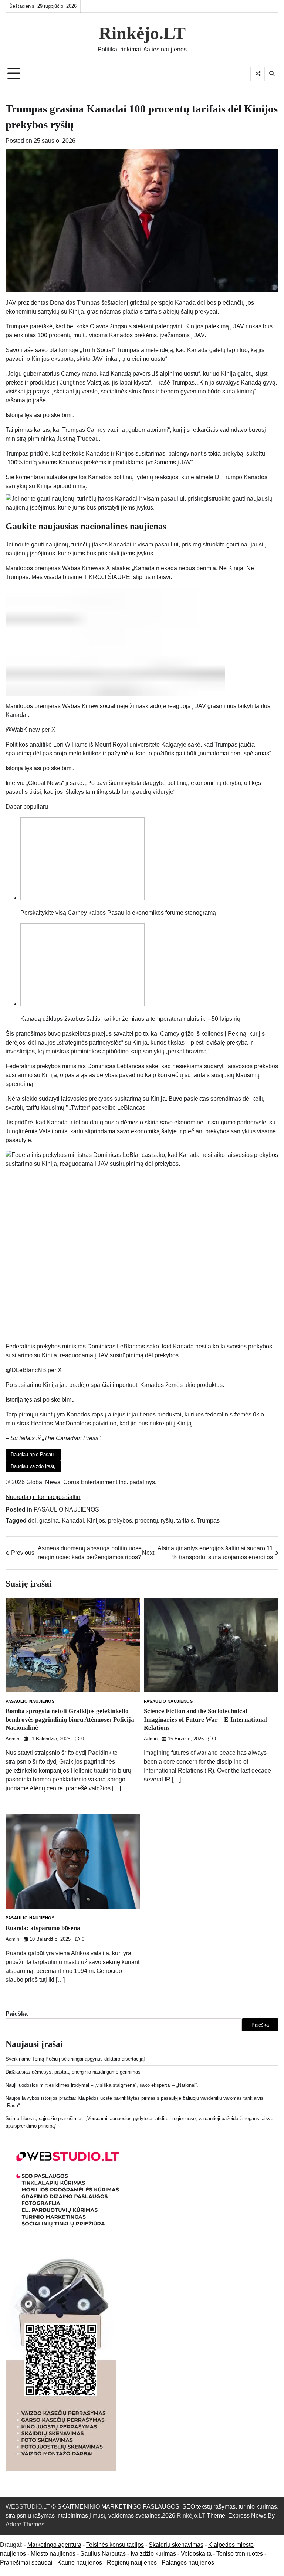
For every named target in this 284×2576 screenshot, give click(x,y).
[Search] (271, 74)
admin (12, 1739)
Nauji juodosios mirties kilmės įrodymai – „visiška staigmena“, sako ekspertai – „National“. (102, 2085)
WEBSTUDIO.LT (28, 2507)
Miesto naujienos (53, 2554)
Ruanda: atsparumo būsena (43, 1928)
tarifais (185, 1521)
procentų (146, 1521)
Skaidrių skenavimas (176, 2545)
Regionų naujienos (132, 2563)
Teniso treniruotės (240, 2554)
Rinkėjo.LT (142, 33)
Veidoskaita (196, 2554)
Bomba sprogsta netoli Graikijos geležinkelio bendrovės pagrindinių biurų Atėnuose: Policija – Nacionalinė (72, 1719)
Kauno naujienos (80, 2563)
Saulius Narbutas (103, 2554)
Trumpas (208, 1521)
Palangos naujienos (188, 2563)
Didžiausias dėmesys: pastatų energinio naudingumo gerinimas (73, 2072)
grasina (49, 1521)
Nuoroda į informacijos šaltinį (44, 1497)
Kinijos (96, 1521)
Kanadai (73, 1521)
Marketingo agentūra (54, 2545)
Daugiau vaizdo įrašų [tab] (33, 1466)
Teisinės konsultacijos (115, 2545)
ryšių (167, 1521)
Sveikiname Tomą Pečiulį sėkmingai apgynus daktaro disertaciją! (75, 2059)
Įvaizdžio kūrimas (153, 2554)
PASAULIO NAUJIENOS (66, 1509)
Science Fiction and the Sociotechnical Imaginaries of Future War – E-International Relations (205, 1719)
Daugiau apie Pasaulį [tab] (33, 1454)
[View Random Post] (258, 74)
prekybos (120, 1521)
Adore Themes (25, 2524)
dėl (32, 1521)
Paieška (17, 2014)
